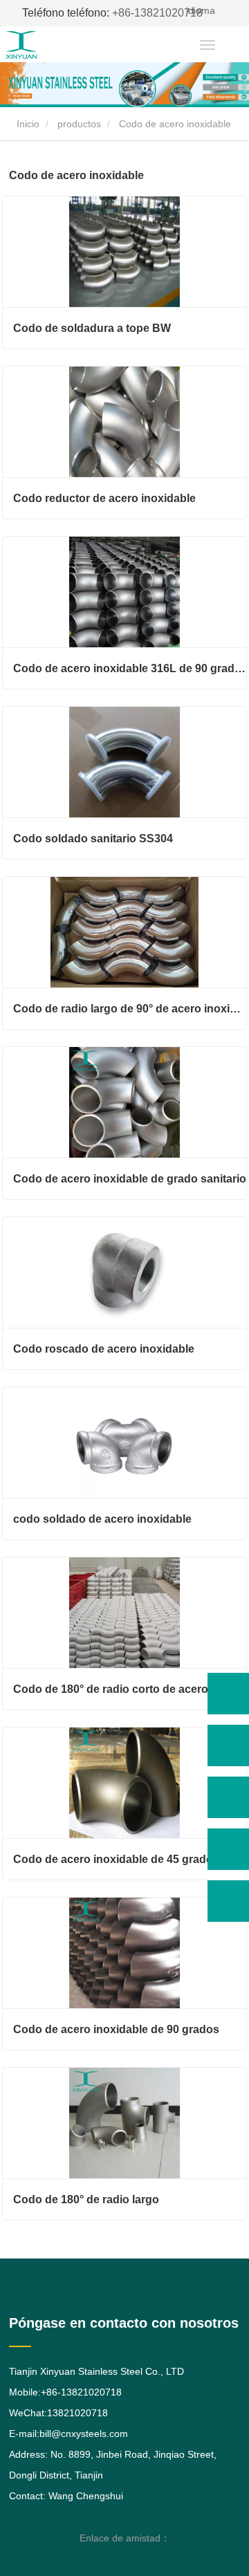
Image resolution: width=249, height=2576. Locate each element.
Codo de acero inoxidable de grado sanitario (130, 1179)
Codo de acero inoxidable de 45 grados (116, 1859)
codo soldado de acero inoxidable (102, 1519)
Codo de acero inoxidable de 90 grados (116, 2029)
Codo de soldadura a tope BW (92, 328)
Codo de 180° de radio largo (86, 2199)
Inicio (27, 124)
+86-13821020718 (112, 13)
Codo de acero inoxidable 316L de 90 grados (130, 668)
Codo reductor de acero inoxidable (104, 498)
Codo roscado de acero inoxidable (104, 1349)
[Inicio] (47, 45)
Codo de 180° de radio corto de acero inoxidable (130, 1689)
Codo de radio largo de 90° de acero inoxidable (130, 1009)
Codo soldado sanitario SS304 (93, 838)
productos (79, 124)
